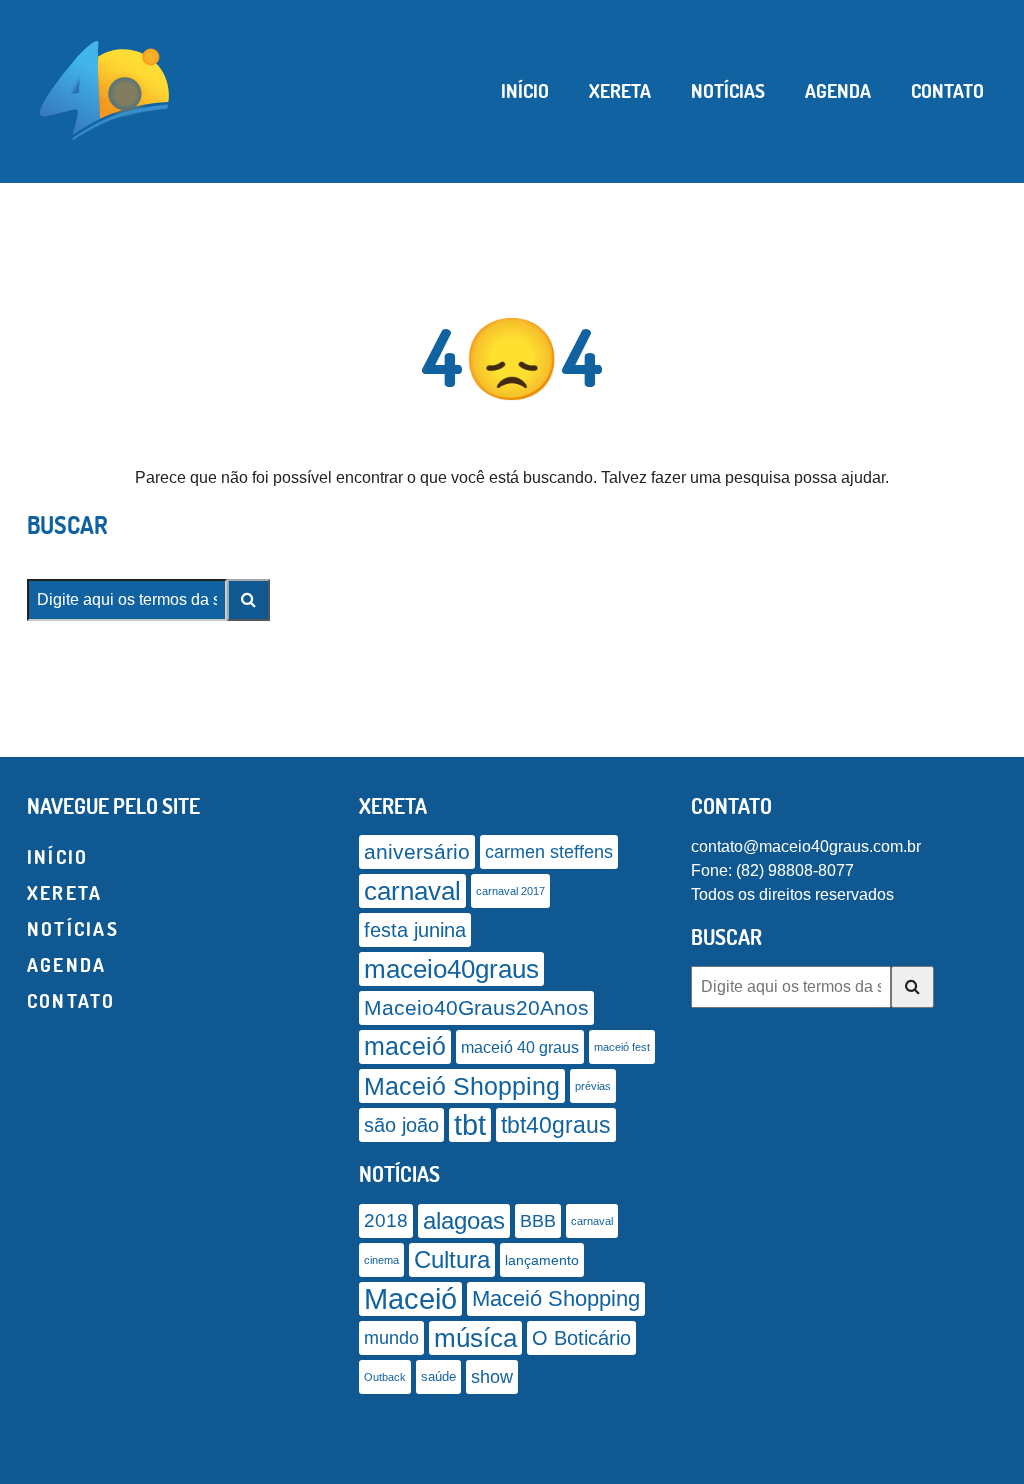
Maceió (410, 1298)
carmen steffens (549, 852)
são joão (401, 1125)
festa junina (415, 930)
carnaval (412, 891)
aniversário (417, 852)
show (492, 1377)
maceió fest (622, 1047)
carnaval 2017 (510, 891)
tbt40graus (556, 1125)
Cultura (452, 1259)
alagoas (464, 1221)
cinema (381, 1260)
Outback (385, 1377)
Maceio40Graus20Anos (476, 1007)
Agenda (838, 91)
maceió (405, 1046)
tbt (470, 1124)
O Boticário (581, 1338)
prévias (593, 1086)
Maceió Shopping (462, 1086)
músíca (475, 1338)
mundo (391, 1338)
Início (525, 91)
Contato (947, 91)
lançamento (542, 1260)
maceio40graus (451, 969)
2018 (386, 1220)
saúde (438, 1377)
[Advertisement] (512, 1459)
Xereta (620, 91)
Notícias (728, 91)
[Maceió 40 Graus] (105, 89)
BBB (538, 1220)
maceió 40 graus (520, 1047)
